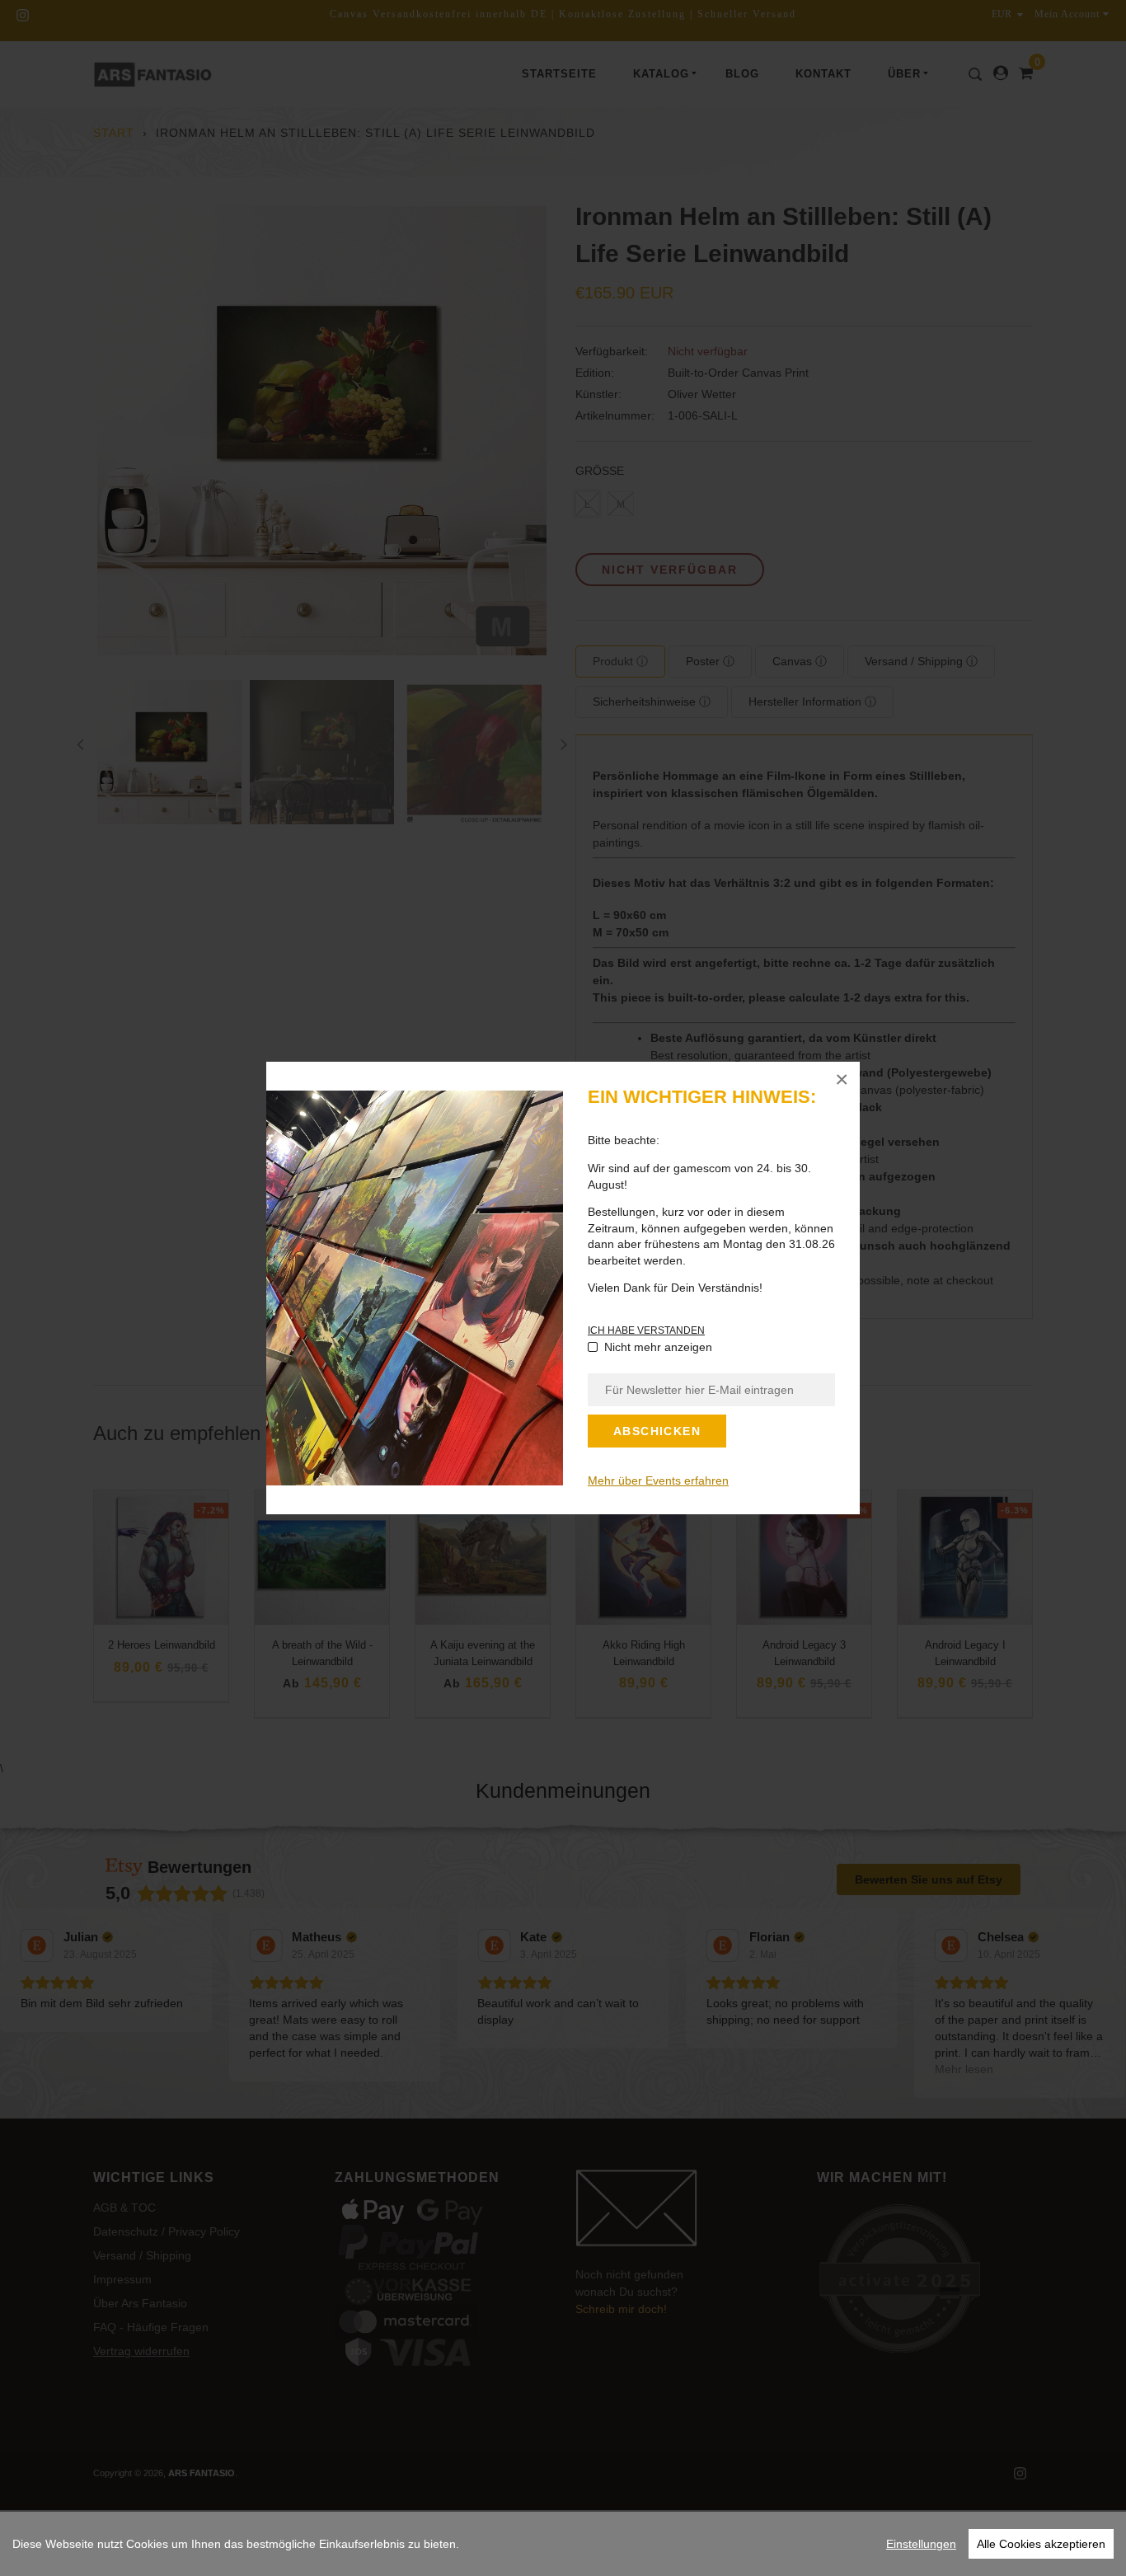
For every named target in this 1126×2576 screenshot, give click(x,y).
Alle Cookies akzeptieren (1041, 2544)
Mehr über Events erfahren (658, 1480)
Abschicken (657, 1431)
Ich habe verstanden (646, 1330)
